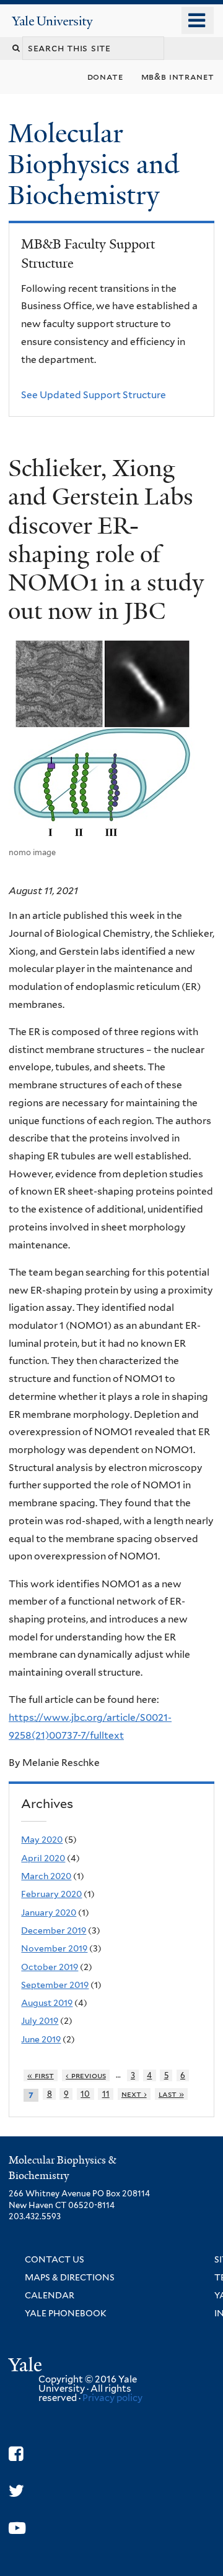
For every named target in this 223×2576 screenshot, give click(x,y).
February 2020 (51, 1894)
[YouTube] (17, 2528)
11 (106, 2094)
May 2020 (42, 1840)
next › (134, 2094)
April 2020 (43, 1858)
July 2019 (40, 2021)
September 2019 (55, 1985)
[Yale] (27, 2367)
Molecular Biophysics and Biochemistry (94, 164)
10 (85, 2094)
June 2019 (41, 2039)
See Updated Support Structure (94, 395)
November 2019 (54, 1948)
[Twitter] (16, 2491)
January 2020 (49, 1913)
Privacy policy (112, 2398)
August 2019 (47, 2003)
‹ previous (86, 2075)
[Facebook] (16, 2454)
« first (41, 2075)
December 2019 (54, 1930)
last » (171, 2094)
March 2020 (46, 1876)
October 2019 (50, 1967)
